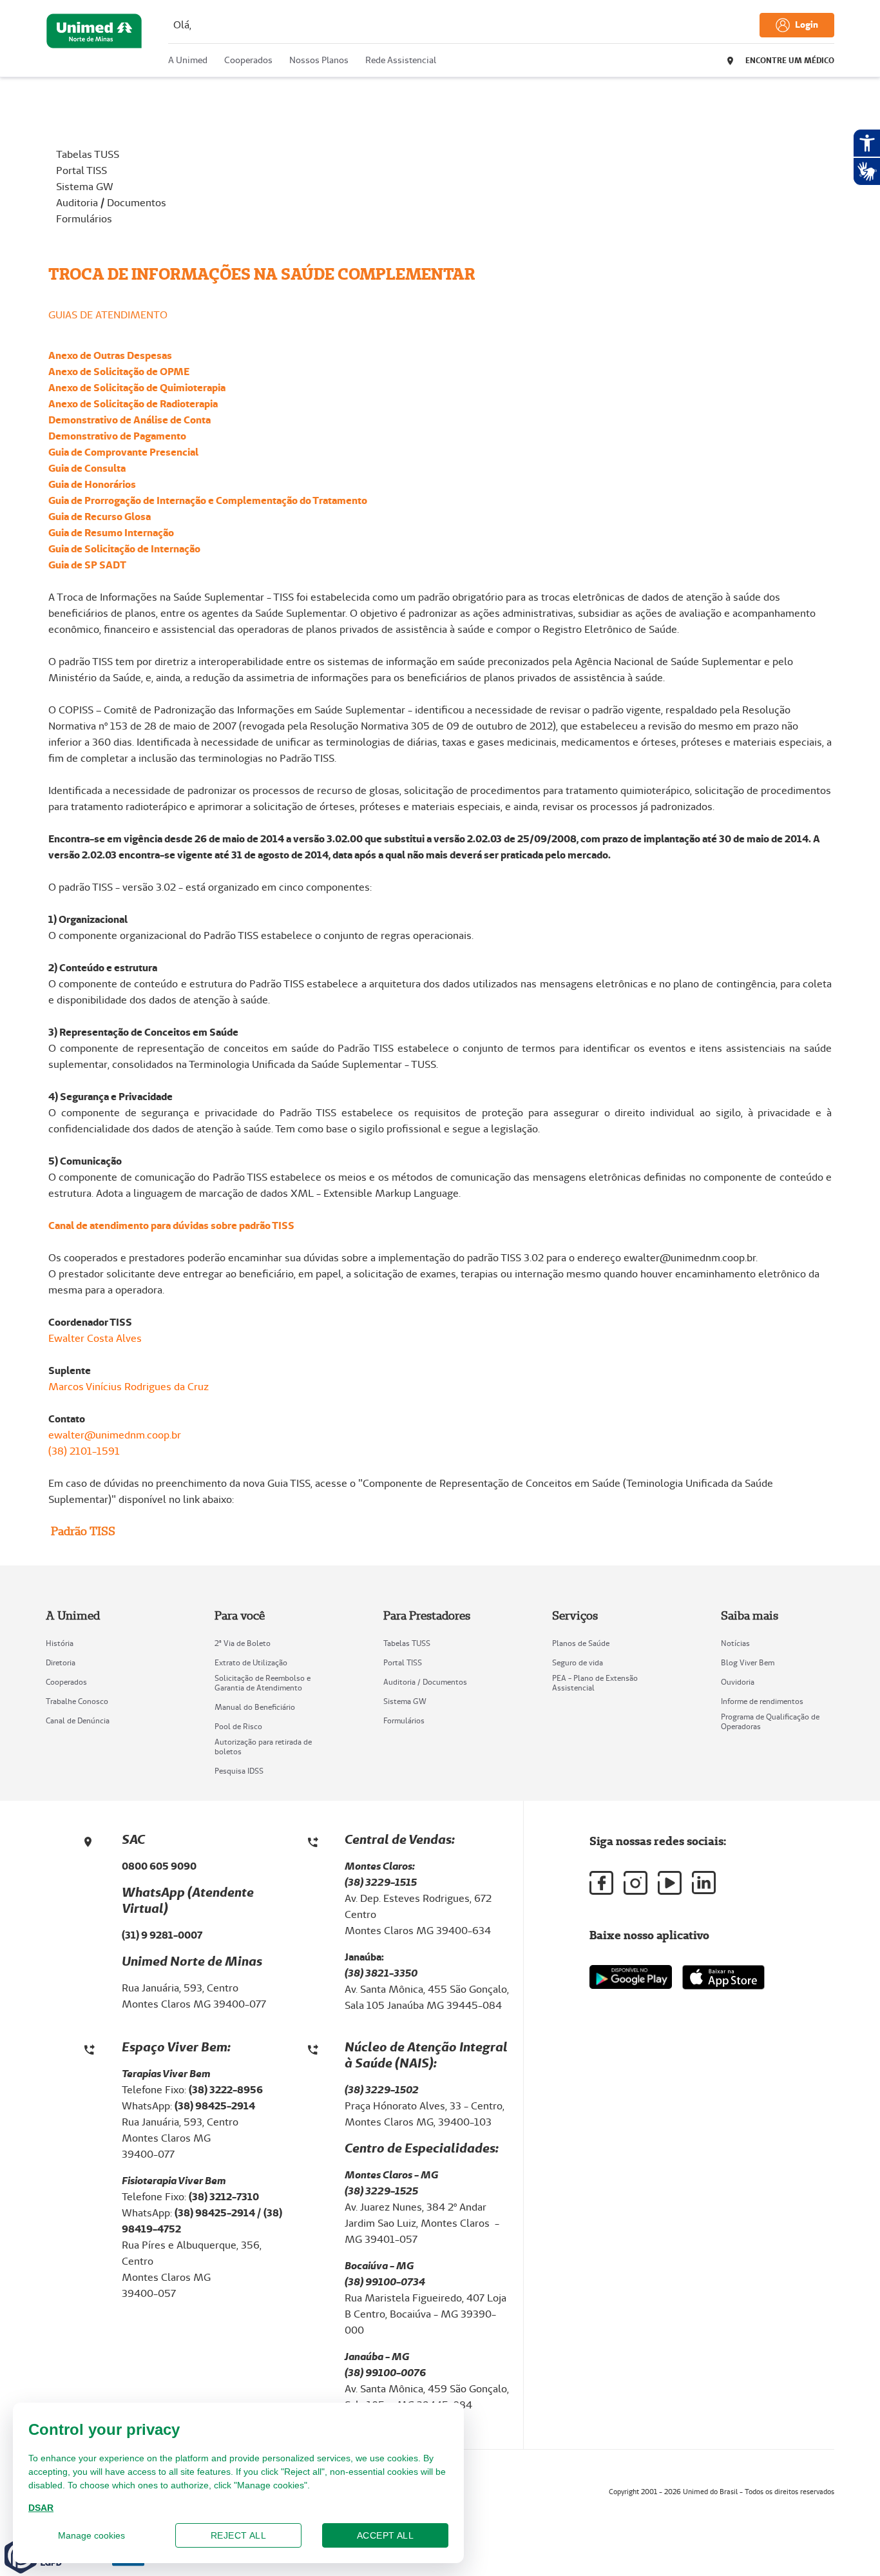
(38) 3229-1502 (382, 2090)
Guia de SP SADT (87, 565)
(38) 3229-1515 (381, 1882)
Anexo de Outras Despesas (110, 355)
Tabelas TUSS (88, 154)
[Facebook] (601, 1883)
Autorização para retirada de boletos (263, 1747)
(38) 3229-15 (375, 2191)
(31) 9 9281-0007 (162, 1935)
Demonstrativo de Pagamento (117, 436)
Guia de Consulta (87, 468)
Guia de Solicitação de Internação (124, 549)
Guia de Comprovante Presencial (123, 452)
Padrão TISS (82, 1531)
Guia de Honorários (92, 484)
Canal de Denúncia (78, 1720)
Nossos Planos (319, 60)
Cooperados (248, 60)
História (60, 1643)
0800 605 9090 (159, 1866)
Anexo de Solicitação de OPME (119, 372)
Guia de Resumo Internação (111, 533)
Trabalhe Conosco (77, 1701)
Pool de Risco (238, 1726)
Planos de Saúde (581, 1643)
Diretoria (61, 1662)
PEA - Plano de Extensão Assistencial (595, 1683)
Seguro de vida (578, 1662)
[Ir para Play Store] (631, 1977)
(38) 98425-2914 (216, 2213)
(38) (355, 2373)
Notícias (735, 1643)
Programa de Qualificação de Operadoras (770, 1721)
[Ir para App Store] (723, 1977)
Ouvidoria (738, 1682)
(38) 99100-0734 (385, 2282)
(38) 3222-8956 (227, 2090)
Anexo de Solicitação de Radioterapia (133, 404)
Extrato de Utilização (251, 1662)
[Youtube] (670, 1883)
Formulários (84, 219)
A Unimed (188, 60)
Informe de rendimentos (762, 1701)
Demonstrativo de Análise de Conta (129, 420)
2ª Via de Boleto (243, 1643)
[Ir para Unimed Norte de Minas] (94, 41)
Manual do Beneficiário (255, 1707)
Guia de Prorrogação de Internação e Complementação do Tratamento (208, 500)
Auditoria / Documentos (111, 203)
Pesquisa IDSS (239, 1771)
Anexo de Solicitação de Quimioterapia (137, 388)
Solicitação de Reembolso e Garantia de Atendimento (263, 1683)
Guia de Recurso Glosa (100, 517)
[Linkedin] (704, 1883)
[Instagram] (636, 1883)
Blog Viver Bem (748, 1662)
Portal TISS (81, 170)
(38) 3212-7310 (224, 2197)
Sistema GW (85, 187)
